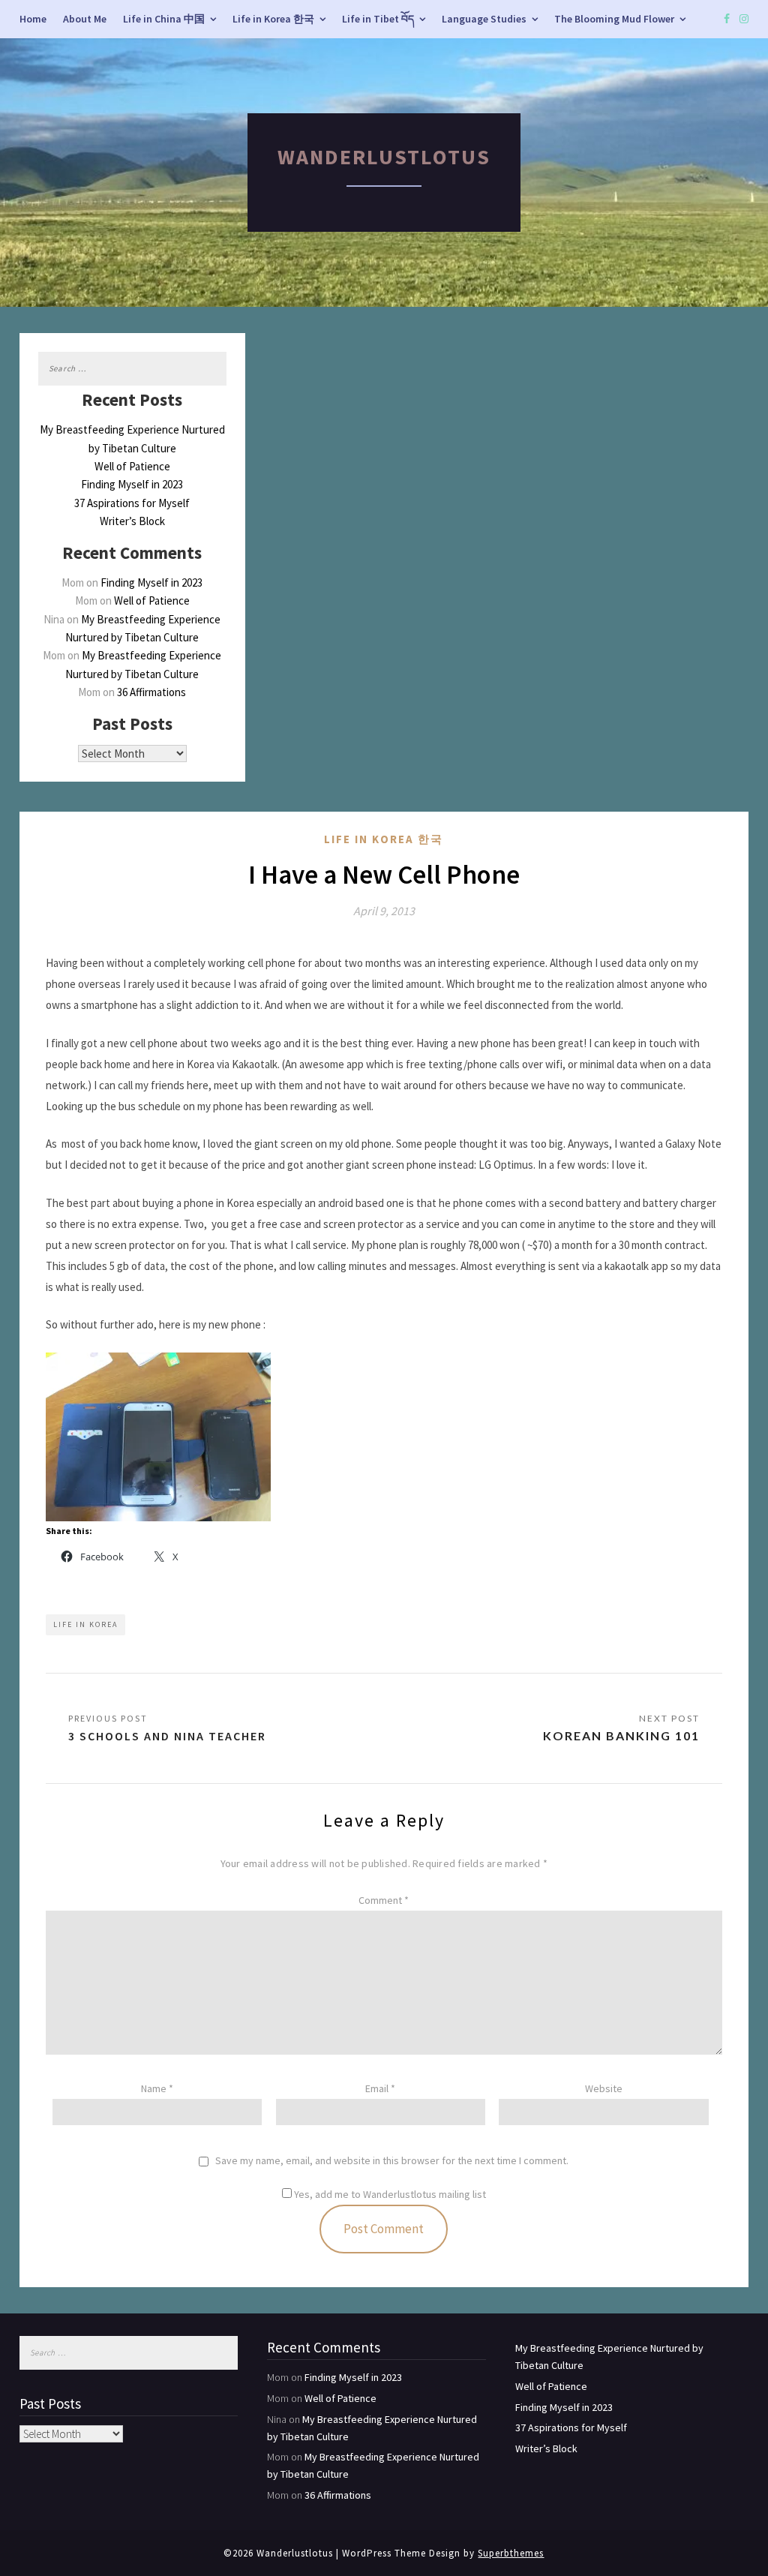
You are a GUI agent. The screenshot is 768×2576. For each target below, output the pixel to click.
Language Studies (484, 19)
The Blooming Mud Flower (614, 19)
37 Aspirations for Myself (132, 503)
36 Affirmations (151, 692)
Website (604, 2088)
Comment (384, 1900)
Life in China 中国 (164, 19)
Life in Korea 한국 (273, 19)
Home (33, 19)
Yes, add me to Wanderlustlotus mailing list (389, 2194)
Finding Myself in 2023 (132, 484)
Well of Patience (132, 466)
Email (380, 2088)
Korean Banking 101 (621, 1735)
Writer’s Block (132, 521)
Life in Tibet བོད (378, 19)
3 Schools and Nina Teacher (167, 1736)
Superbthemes (511, 2553)
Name (157, 2088)
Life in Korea (85, 1624)
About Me (85, 19)
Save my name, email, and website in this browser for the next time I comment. (392, 2161)
